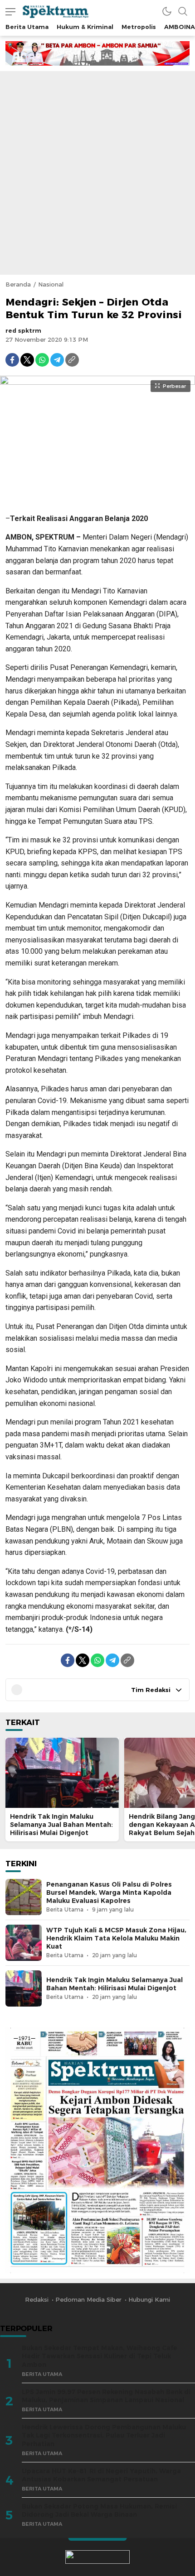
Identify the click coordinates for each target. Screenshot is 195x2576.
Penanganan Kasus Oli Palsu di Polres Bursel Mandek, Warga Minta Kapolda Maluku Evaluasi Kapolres (109, 1893)
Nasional (51, 284)
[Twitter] (27, 360)
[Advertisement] (97, 173)
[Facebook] (12, 360)
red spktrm (23, 330)
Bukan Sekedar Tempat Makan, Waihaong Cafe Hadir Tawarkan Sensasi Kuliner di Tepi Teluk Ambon (100, 2356)
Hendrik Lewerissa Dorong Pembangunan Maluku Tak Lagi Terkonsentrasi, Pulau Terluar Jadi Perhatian (104, 2435)
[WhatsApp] (42, 360)
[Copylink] (72, 360)
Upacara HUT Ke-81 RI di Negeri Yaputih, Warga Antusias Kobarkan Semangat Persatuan (101, 2475)
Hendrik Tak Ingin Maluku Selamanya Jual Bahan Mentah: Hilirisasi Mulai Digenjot (61, 1825)
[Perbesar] (97, 501)
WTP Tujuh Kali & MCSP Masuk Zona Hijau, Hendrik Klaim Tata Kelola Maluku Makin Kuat (116, 1938)
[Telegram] (57, 360)
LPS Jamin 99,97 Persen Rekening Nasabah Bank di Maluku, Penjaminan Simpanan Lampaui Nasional (106, 2396)
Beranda (18, 284)
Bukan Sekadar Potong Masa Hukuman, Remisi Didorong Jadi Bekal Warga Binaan (99, 2511)
